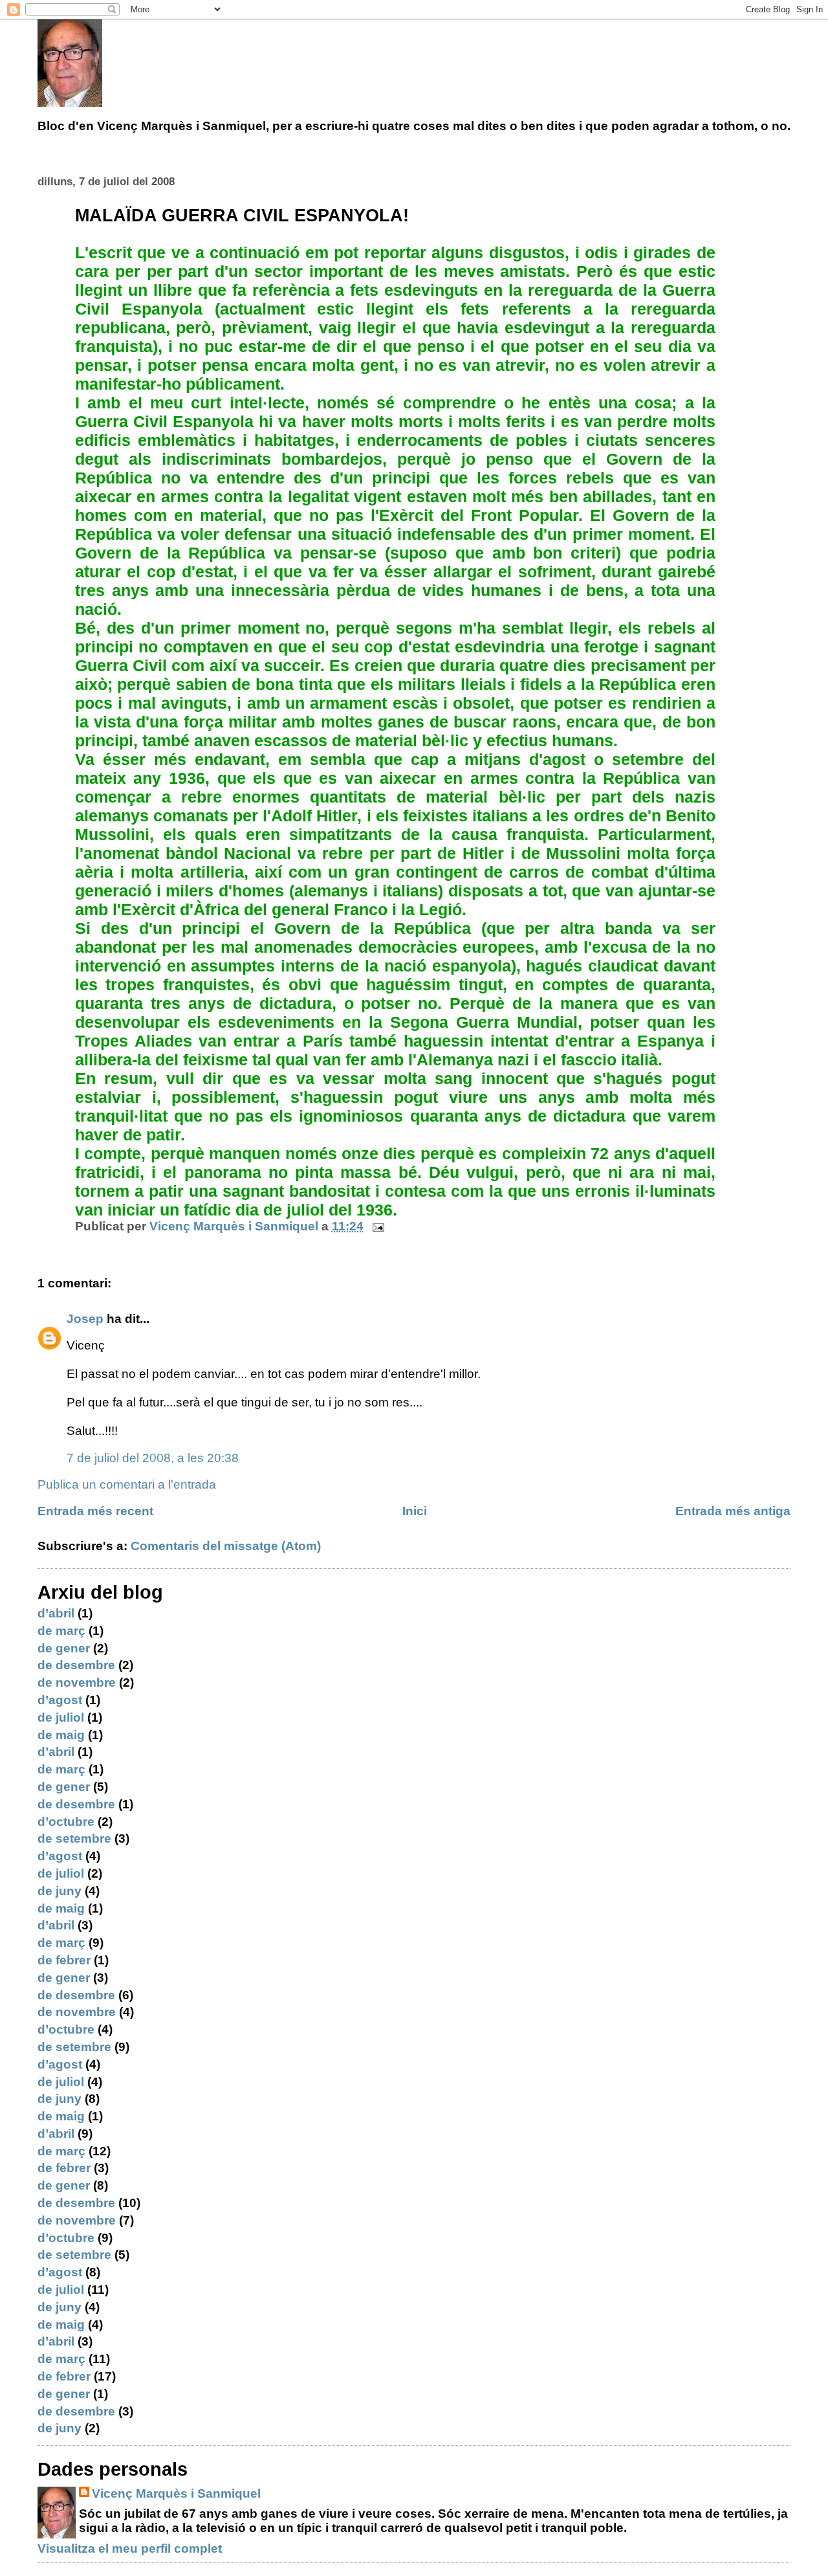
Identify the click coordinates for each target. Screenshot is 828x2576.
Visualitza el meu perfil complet (130, 2548)
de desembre (76, 1665)
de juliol (61, 1717)
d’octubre (66, 1822)
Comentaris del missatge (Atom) (226, 1546)
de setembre (74, 1838)
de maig (61, 1735)
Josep (85, 1319)
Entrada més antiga (733, 1511)
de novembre (77, 1682)
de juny (60, 1891)
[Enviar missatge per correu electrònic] (377, 1226)
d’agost (60, 1700)
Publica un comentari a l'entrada (127, 1484)
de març (61, 1631)
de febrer (64, 1960)
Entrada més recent (95, 1511)
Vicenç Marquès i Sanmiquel (176, 2493)
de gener (64, 1648)
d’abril (56, 1613)
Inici (415, 1511)
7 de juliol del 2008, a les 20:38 (153, 1458)
